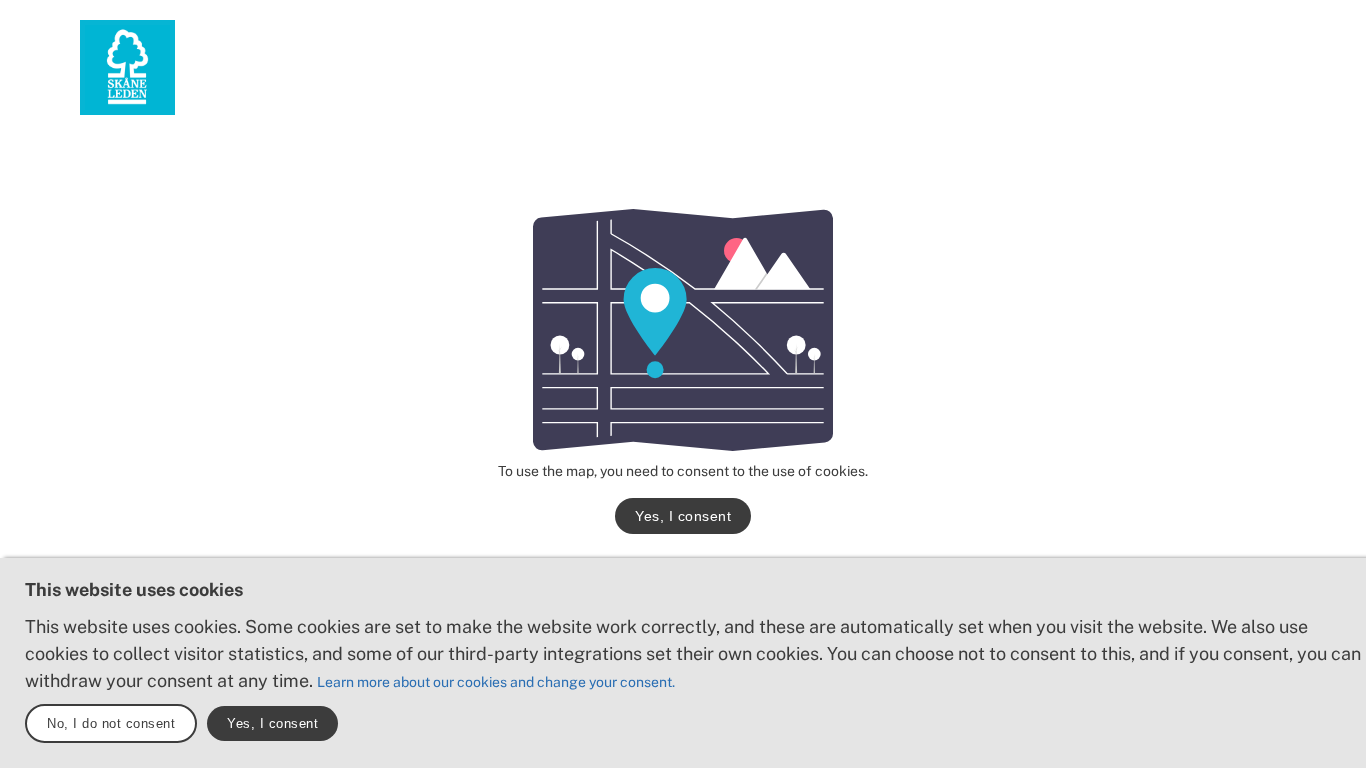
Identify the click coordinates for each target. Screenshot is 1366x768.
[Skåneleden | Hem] (127, 67)
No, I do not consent (111, 723)
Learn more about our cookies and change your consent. (496, 682)
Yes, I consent (683, 516)
